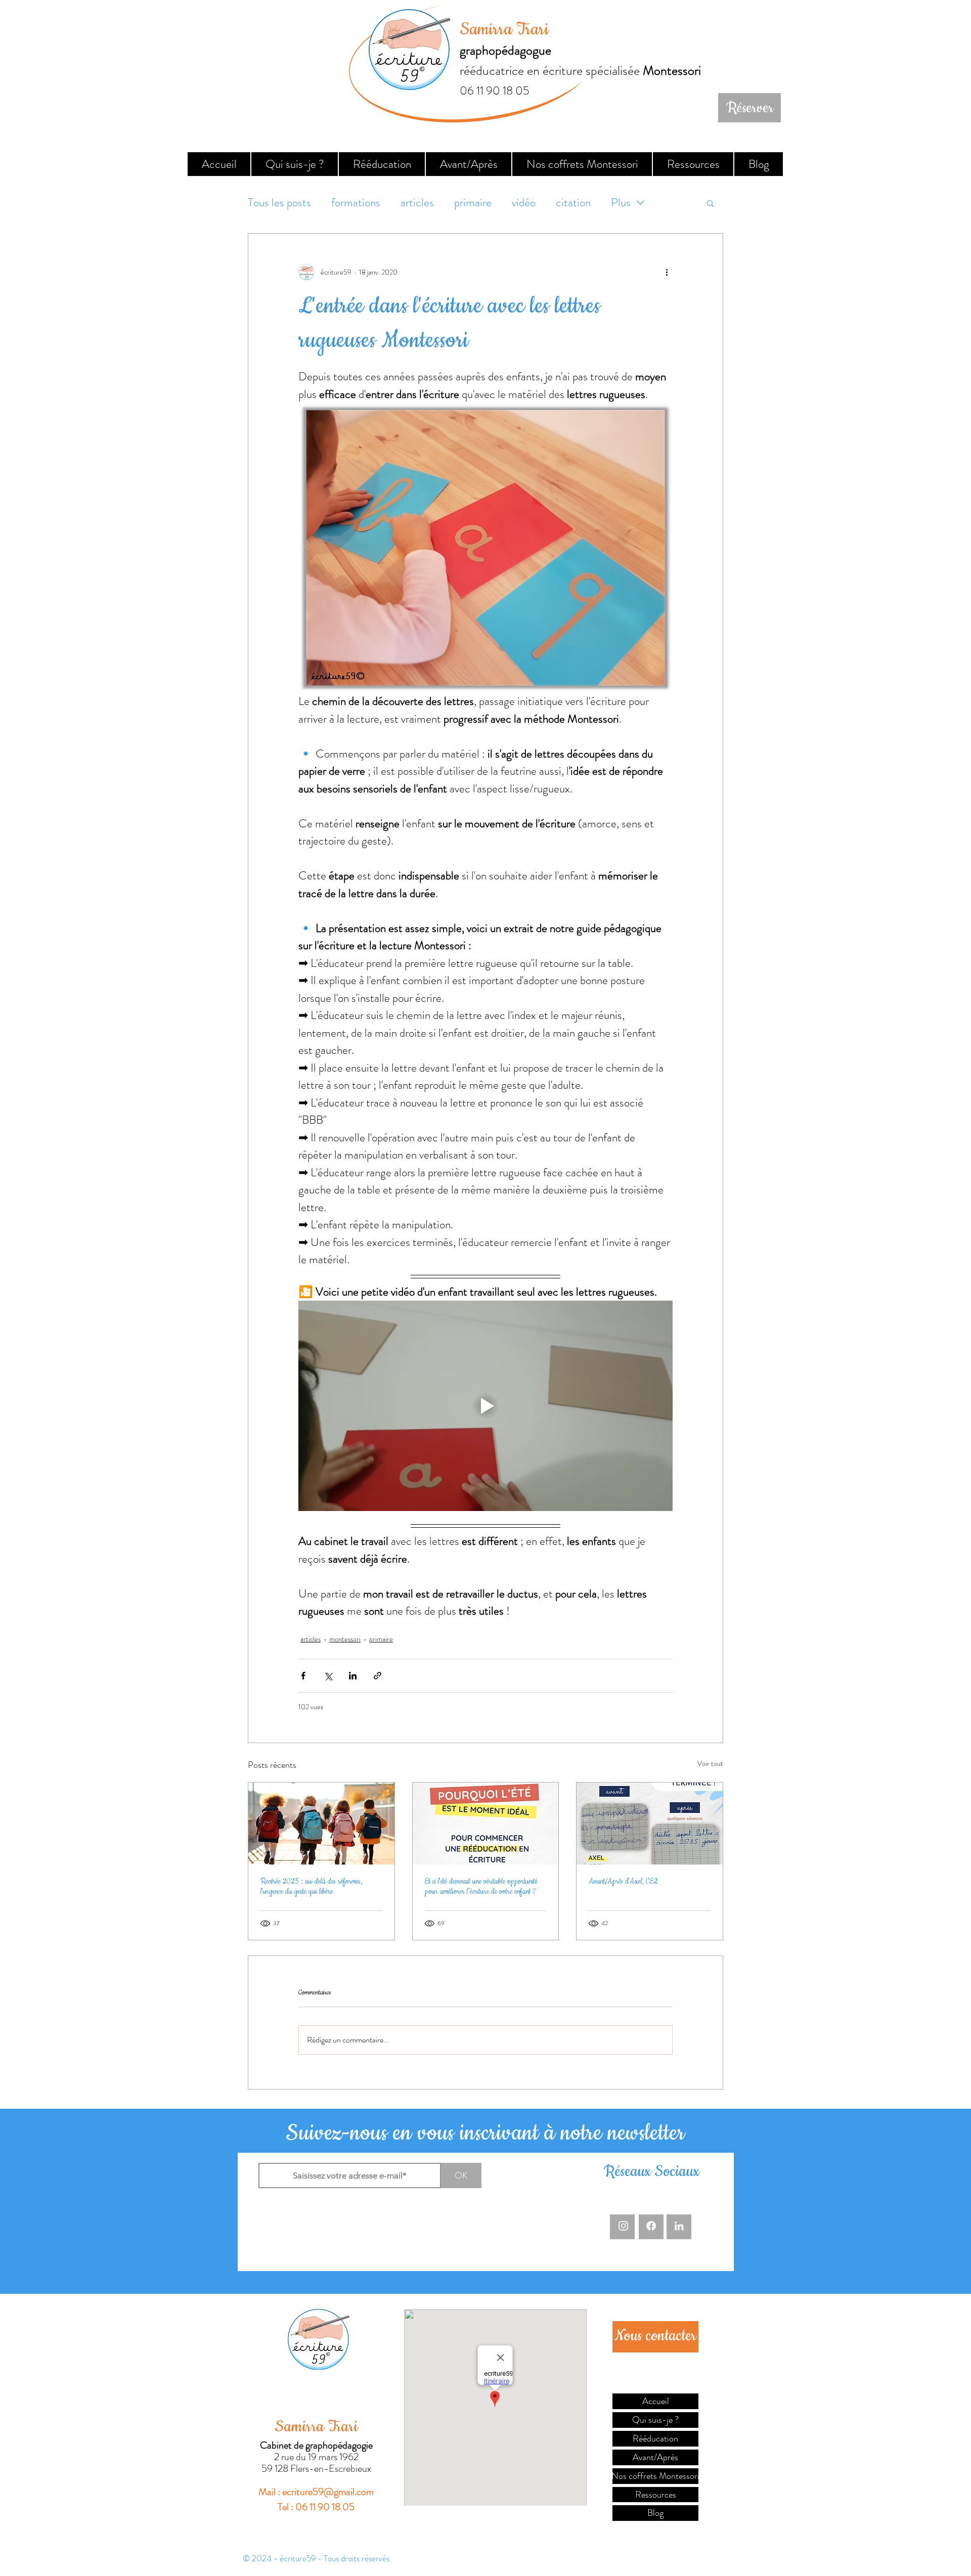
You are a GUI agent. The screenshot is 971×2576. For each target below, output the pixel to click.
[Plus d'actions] (667, 272)
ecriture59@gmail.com (328, 2492)
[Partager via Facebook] (303, 1676)
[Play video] (485, 1406)
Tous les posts (279, 203)
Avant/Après (655, 2457)
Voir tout (710, 1763)
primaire (473, 203)
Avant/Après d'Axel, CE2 (623, 1882)
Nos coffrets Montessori (655, 2476)
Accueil (656, 2401)
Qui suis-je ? (655, 2420)
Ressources (656, 2495)
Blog (655, 2513)
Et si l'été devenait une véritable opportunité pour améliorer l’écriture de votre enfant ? (481, 1887)
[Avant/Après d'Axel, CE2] (650, 1824)
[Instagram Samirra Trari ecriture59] (623, 2226)
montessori (345, 1639)
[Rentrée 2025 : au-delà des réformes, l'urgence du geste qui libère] (321, 1824)
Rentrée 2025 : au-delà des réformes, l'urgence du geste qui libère (311, 1887)
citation (573, 203)
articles (417, 203)
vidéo (524, 203)
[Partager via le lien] (378, 1676)
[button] (710, 203)
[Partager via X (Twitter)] (328, 1676)
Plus (621, 203)
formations (356, 203)
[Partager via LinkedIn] (353, 1676)
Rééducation (655, 2438)
